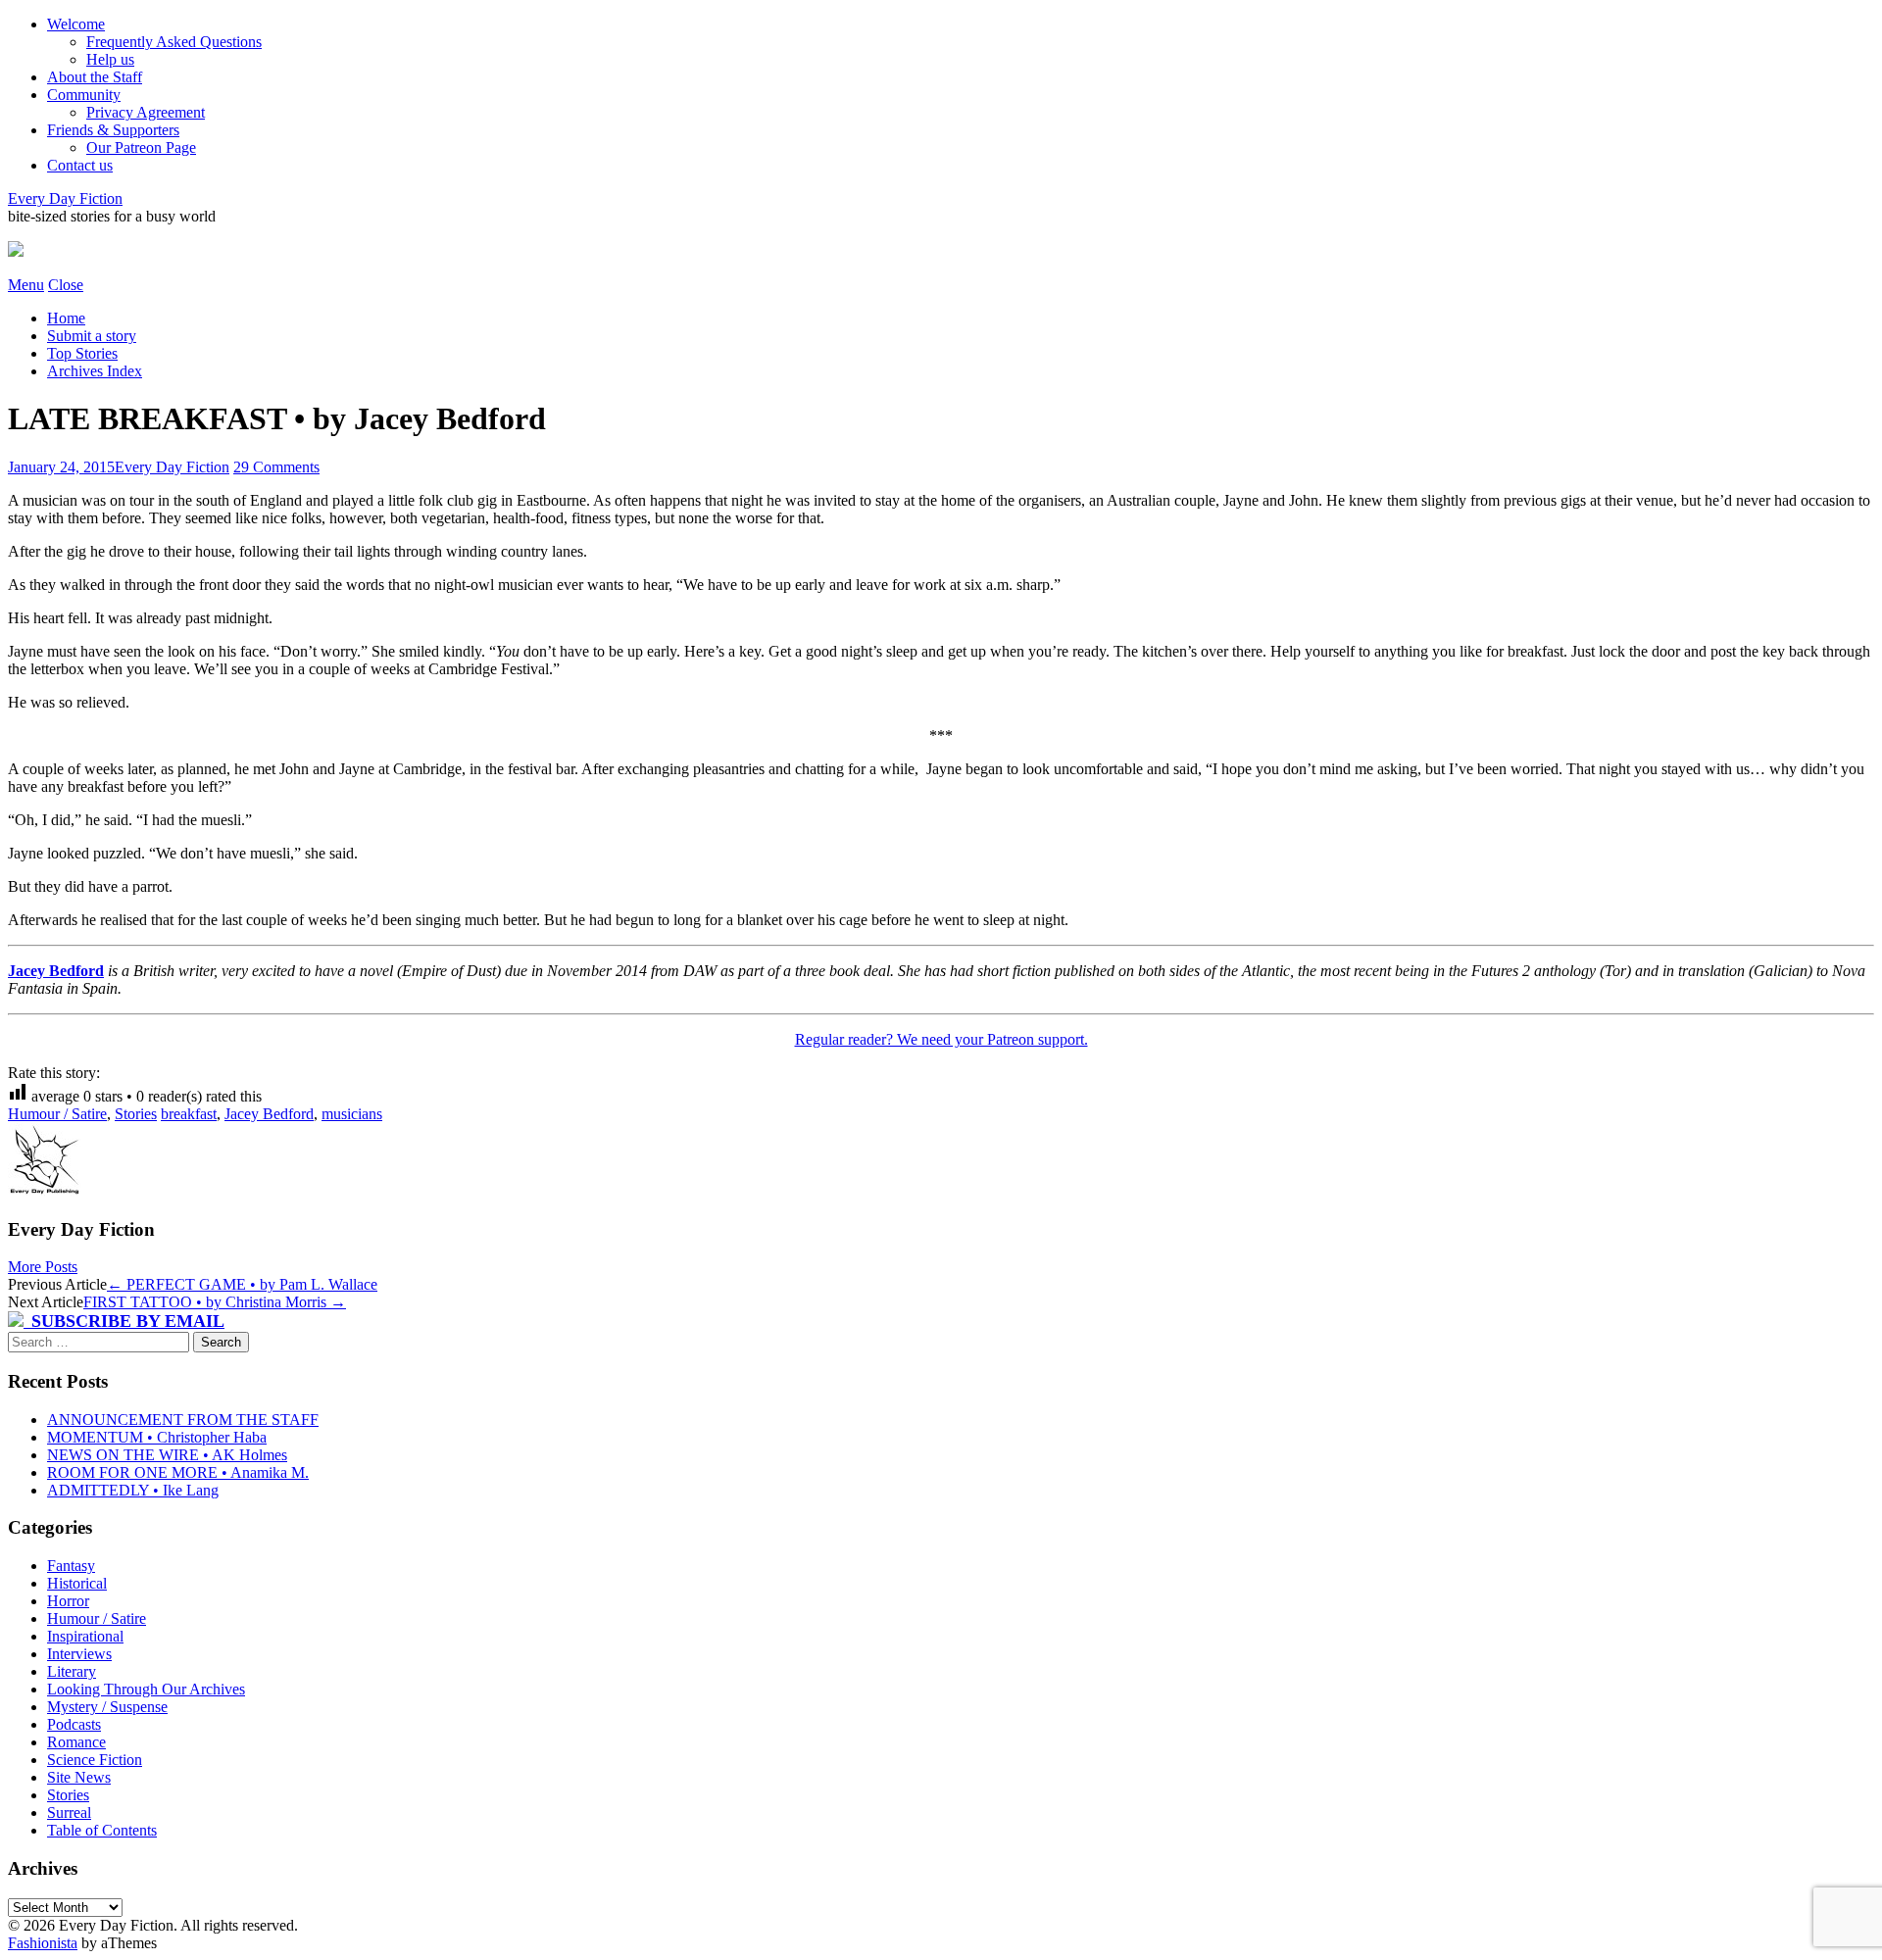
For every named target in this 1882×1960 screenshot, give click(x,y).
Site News (79, 1777)
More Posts (43, 1267)
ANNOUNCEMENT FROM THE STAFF (183, 1420)
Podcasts (74, 1724)
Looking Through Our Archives (146, 1689)
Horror (68, 1601)
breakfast (189, 1114)
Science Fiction (95, 1760)
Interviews (79, 1654)
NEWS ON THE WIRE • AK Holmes (167, 1455)
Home (66, 318)
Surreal (69, 1813)
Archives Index (95, 371)
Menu (26, 285)
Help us (110, 59)
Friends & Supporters (113, 130)
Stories (136, 1114)
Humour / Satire (57, 1114)
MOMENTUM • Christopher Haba (157, 1437)
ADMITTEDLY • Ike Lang (133, 1490)
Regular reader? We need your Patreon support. (941, 1039)
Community (84, 95)
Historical (77, 1583)
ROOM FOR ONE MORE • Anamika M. (178, 1472)
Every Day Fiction (65, 198)
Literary (72, 1671)
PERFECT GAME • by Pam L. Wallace (242, 1284)
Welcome (76, 24)
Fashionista (43, 1943)
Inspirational (85, 1636)
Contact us (80, 165)
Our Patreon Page (141, 147)
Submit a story (92, 336)
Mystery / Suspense (107, 1707)
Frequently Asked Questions (174, 42)
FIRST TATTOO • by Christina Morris (215, 1302)
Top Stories (82, 353)
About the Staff (95, 77)
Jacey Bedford (56, 971)
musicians (352, 1114)
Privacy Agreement (146, 112)
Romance (76, 1742)
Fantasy (71, 1566)
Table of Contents (102, 1830)
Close (66, 285)
